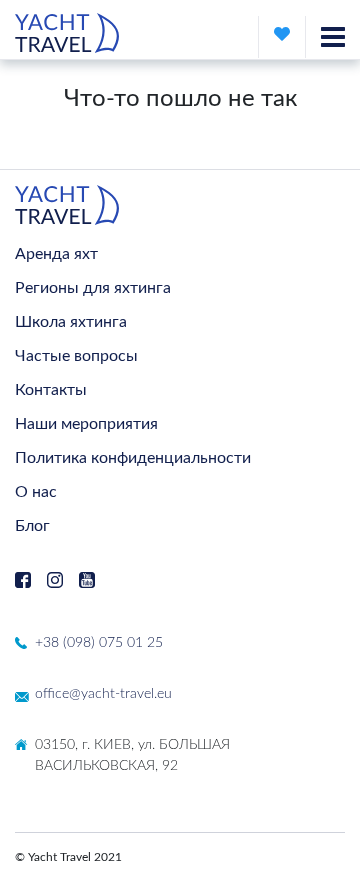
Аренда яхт (56, 254)
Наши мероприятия (86, 424)
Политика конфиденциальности (133, 458)
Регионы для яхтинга (93, 288)
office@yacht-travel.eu (103, 694)
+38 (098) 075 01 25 (99, 643)
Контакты (51, 390)
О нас (36, 492)
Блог (32, 526)
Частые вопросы (76, 356)
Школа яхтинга (71, 322)
